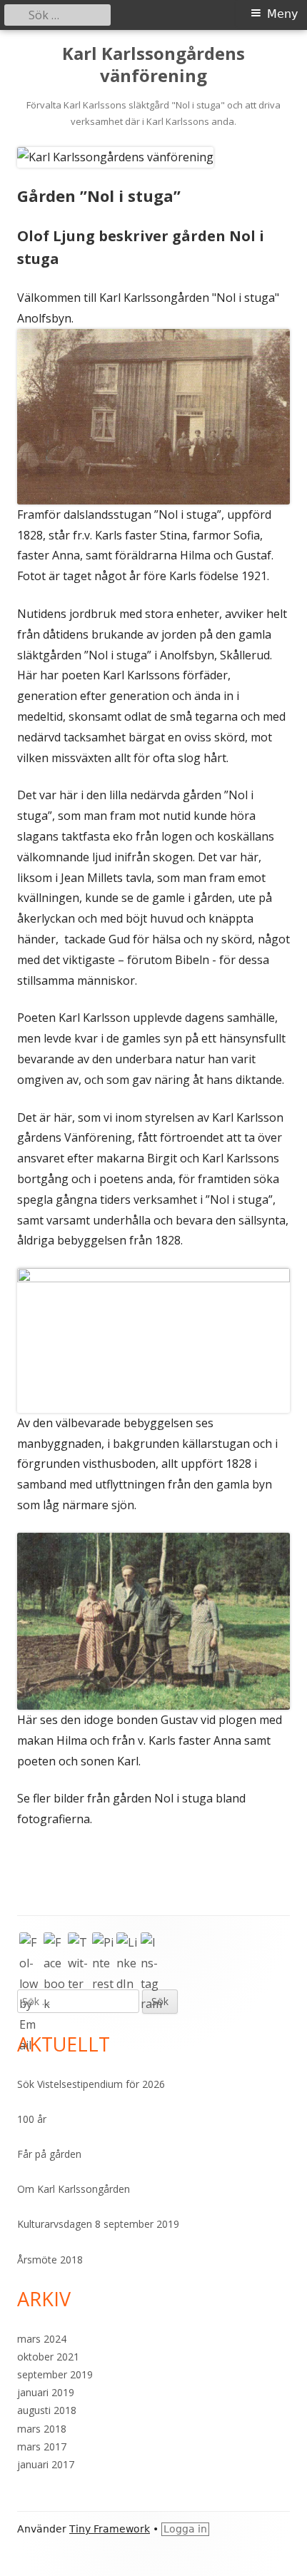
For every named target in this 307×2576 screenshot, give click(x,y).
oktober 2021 (48, 2357)
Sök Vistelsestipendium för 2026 (91, 2084)
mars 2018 (42, 2429)
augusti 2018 (47, 2410)
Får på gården (49, 2154)
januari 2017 (46, 2464)
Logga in (185, 2529)
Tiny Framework (110, 2529)
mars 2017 (42, 2446)
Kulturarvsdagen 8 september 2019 (98, 2224)
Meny (282, 14)
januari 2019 (46, 2392)
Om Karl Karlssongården (74, 2189)
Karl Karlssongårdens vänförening (153, 65)
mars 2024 (42, 2339)
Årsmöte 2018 (50, 2260)
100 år (32, 2119)
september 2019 (55, 2374)
